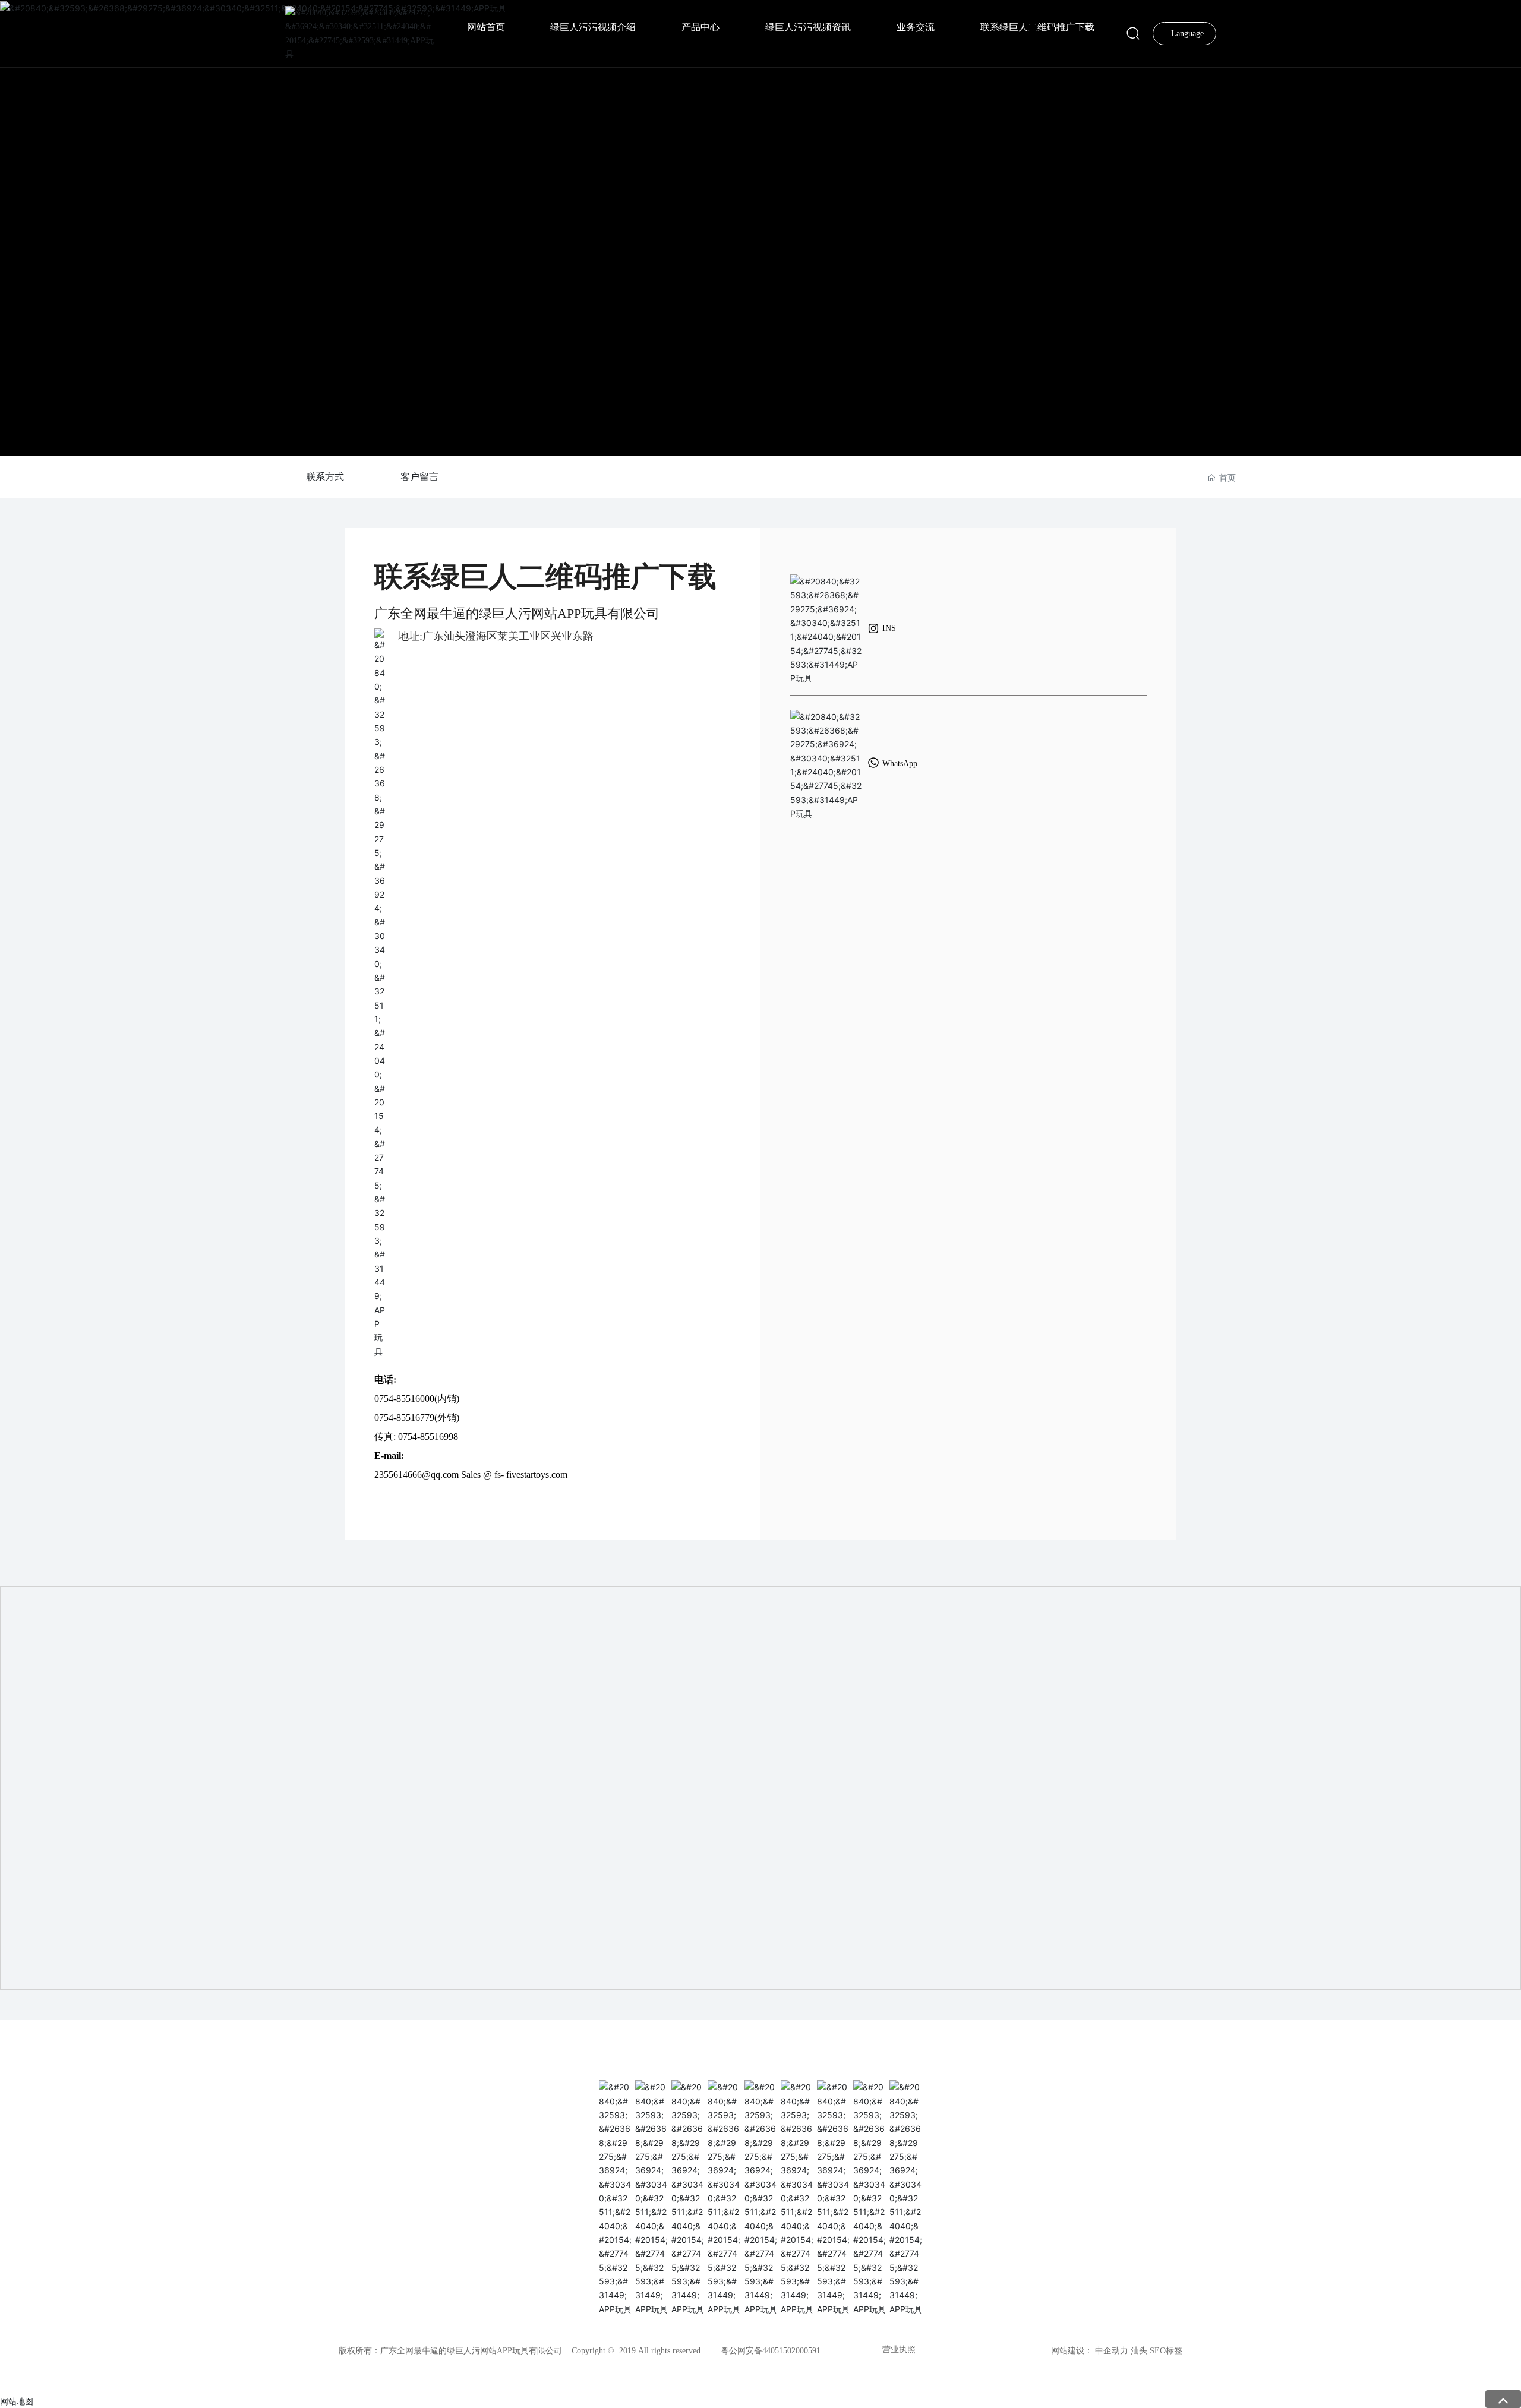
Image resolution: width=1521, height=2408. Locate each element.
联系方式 (325, 477)
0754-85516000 (404, 1399)
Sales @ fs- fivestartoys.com (514, 1475)
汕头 (1139, 2351)
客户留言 (419, 477)
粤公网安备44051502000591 (771, 2351)
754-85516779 (407, 1418)
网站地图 (17, 2401)
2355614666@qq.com (416, 1475)
